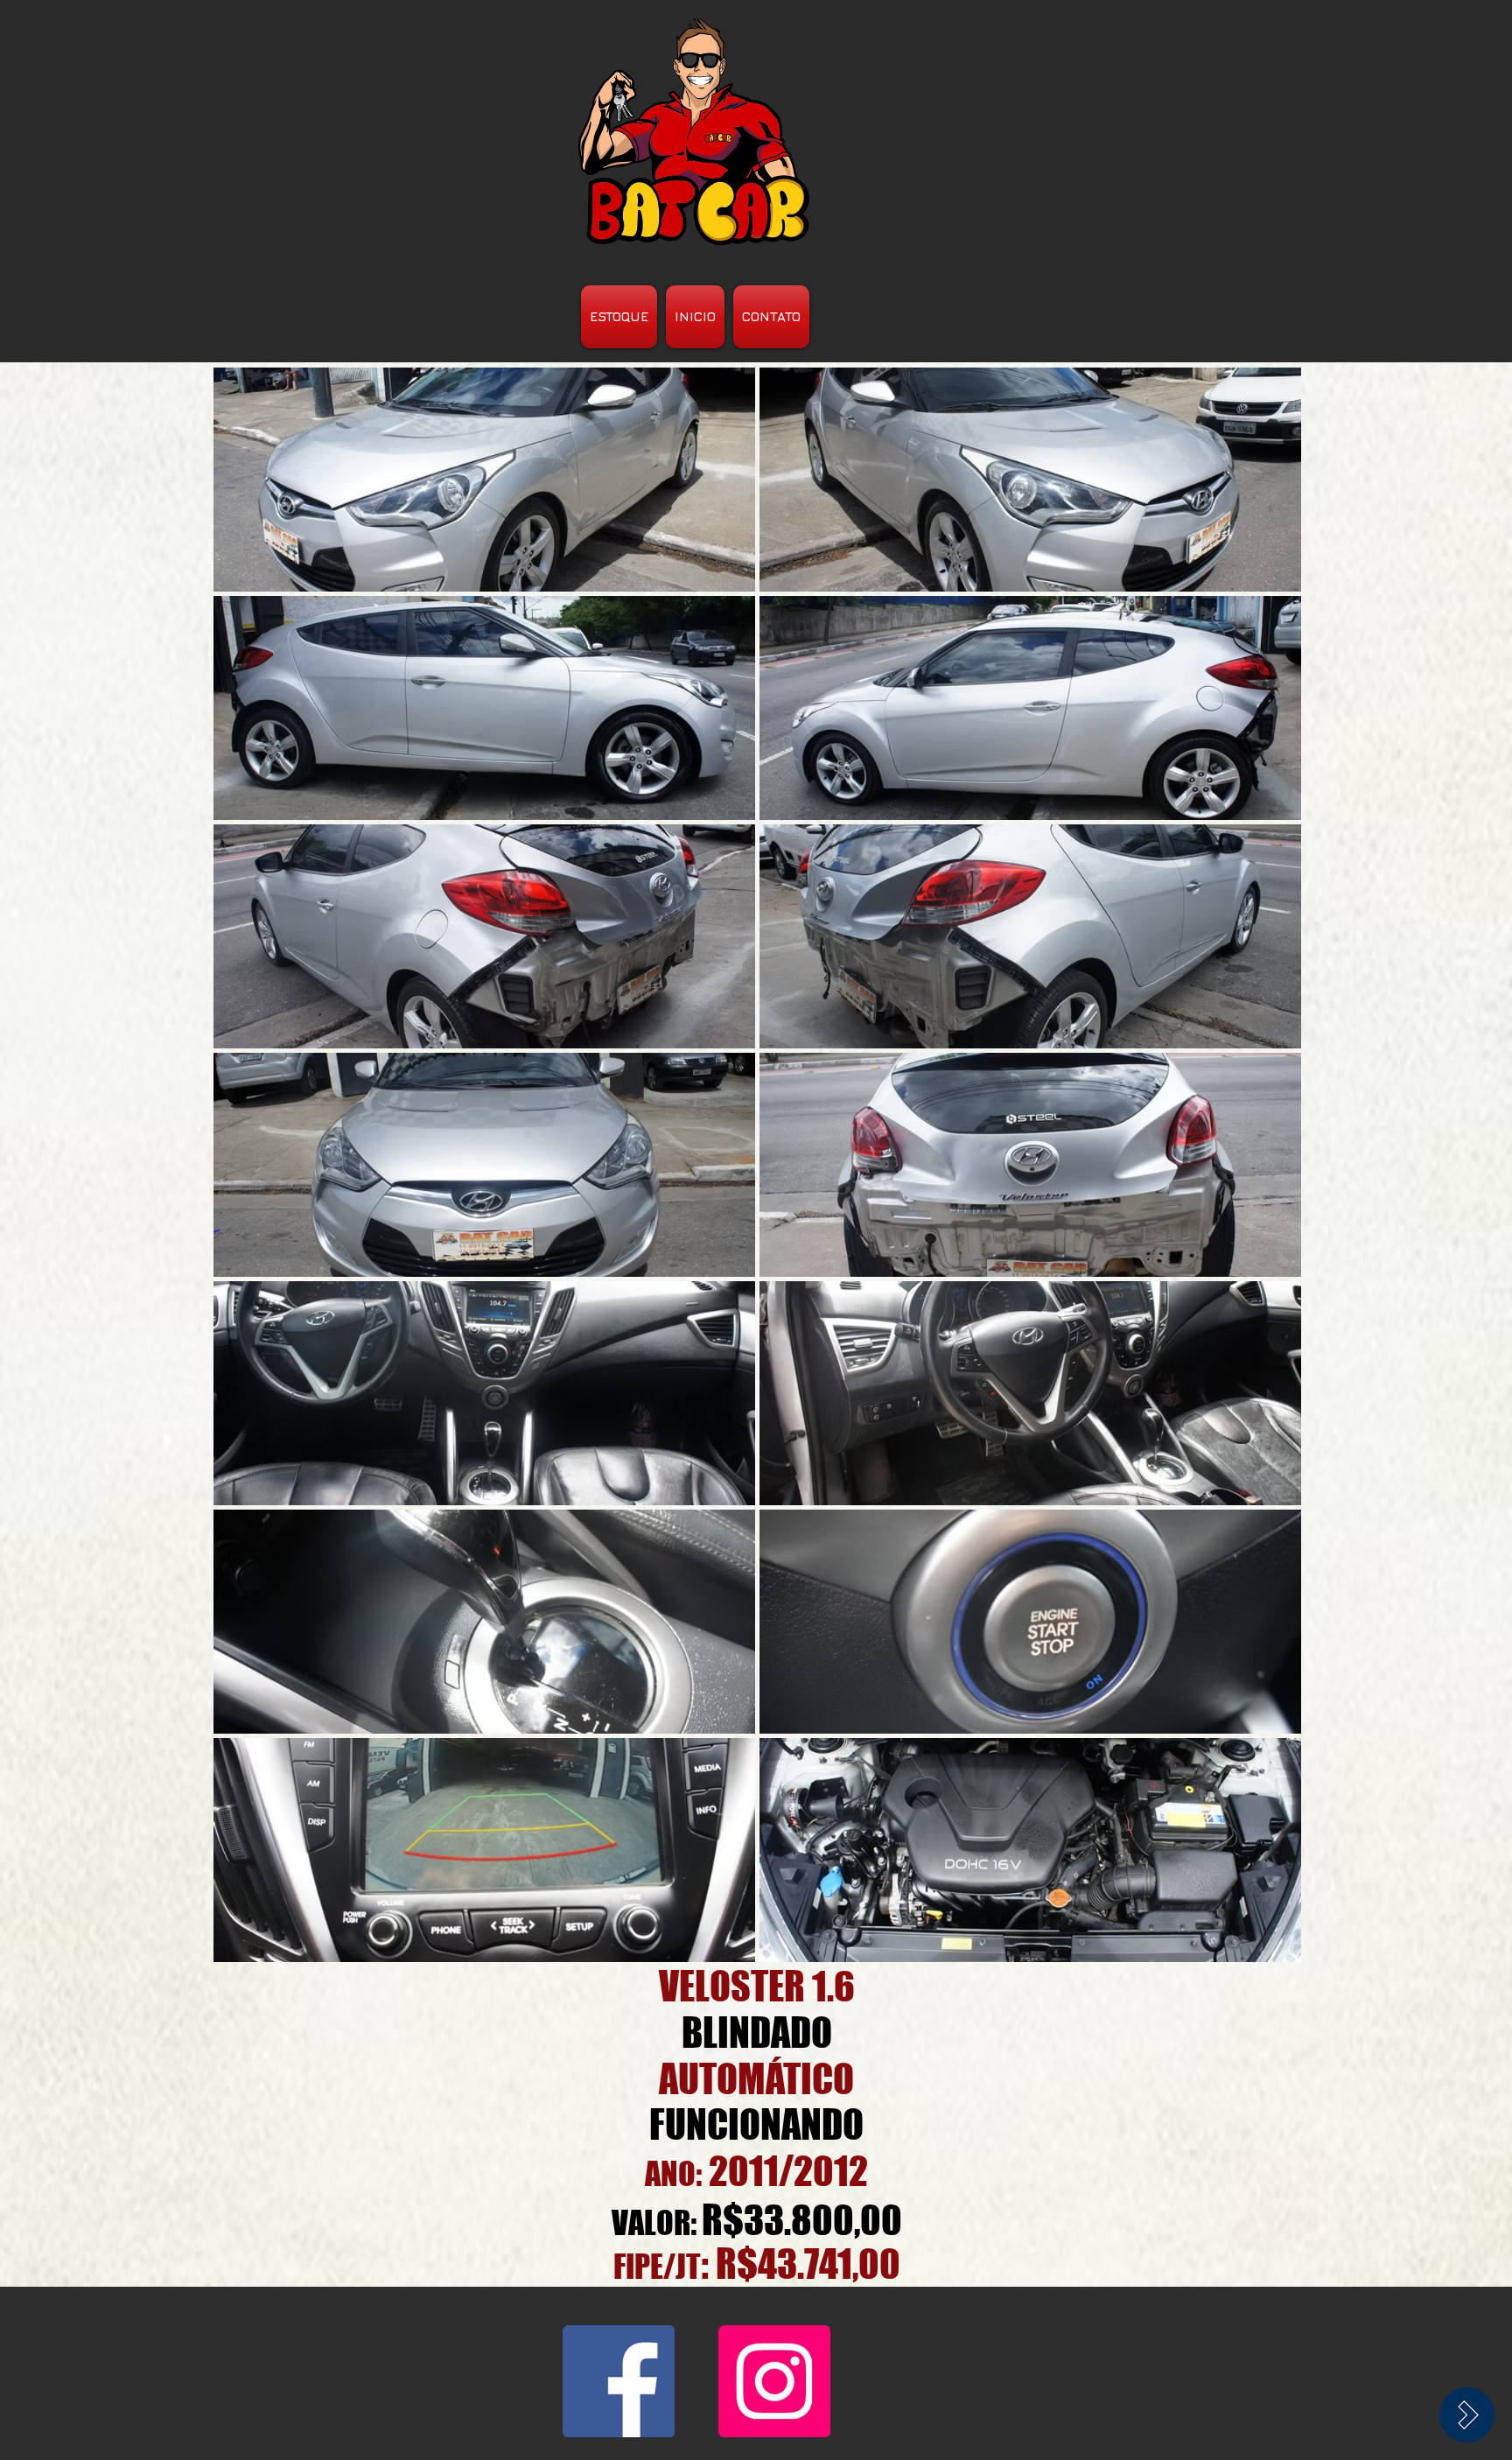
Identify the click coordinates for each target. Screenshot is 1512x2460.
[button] (484, 480)
